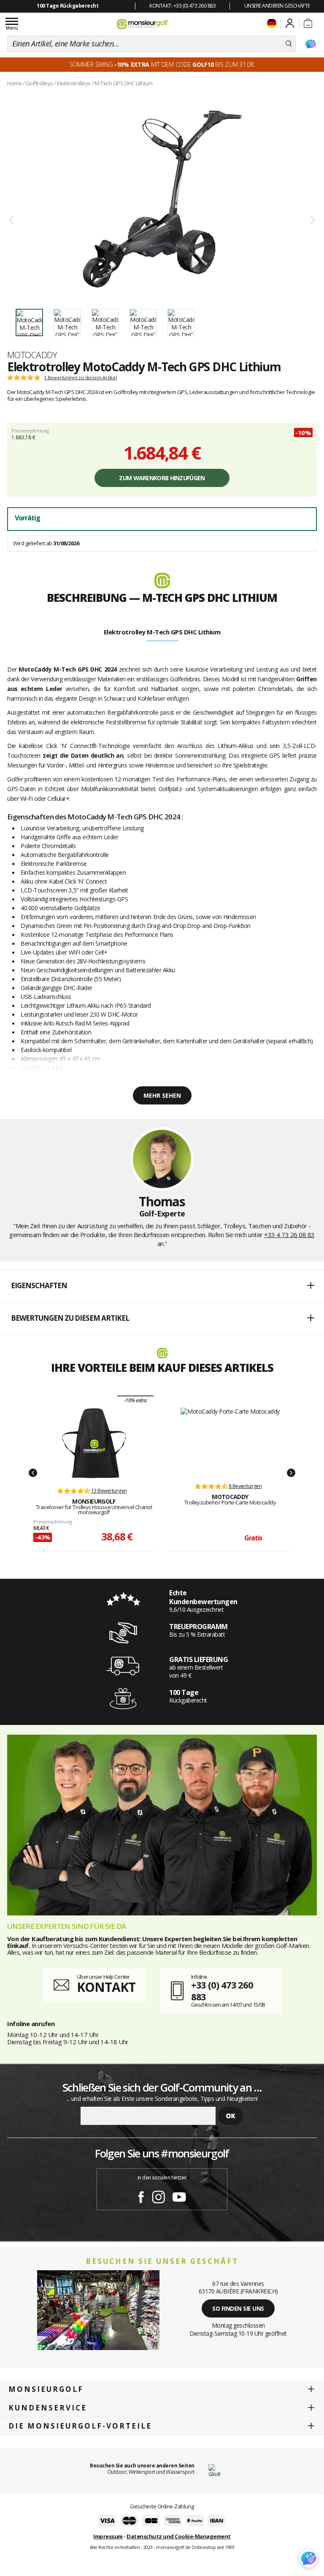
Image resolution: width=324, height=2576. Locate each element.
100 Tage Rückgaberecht (67, 6)
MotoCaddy (32, 355)
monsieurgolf (46, 2389)
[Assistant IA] (310, 44)
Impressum (108, 2536)
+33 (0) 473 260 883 (222, 1991)
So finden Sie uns (238, 2308)
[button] (162, 1286)
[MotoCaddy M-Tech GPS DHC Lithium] (162, 199)
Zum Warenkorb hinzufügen (162, 478)
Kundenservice (48, 2408)
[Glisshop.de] (215, 2471)
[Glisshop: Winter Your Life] (142, 24)
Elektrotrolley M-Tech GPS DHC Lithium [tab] (162, 632)
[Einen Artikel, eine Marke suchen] (289, 44)
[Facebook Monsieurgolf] (141, 2195)
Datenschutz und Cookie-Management (179, 2536)
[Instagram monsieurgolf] (158, 2195)
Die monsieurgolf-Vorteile (80, 2426)
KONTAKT (106, 1987)
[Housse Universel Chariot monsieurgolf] (94, 1443)
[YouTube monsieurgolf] (179, 2195)
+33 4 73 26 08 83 (289, 1235)
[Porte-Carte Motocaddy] (230, 1441)
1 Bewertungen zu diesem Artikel (80, 378)
